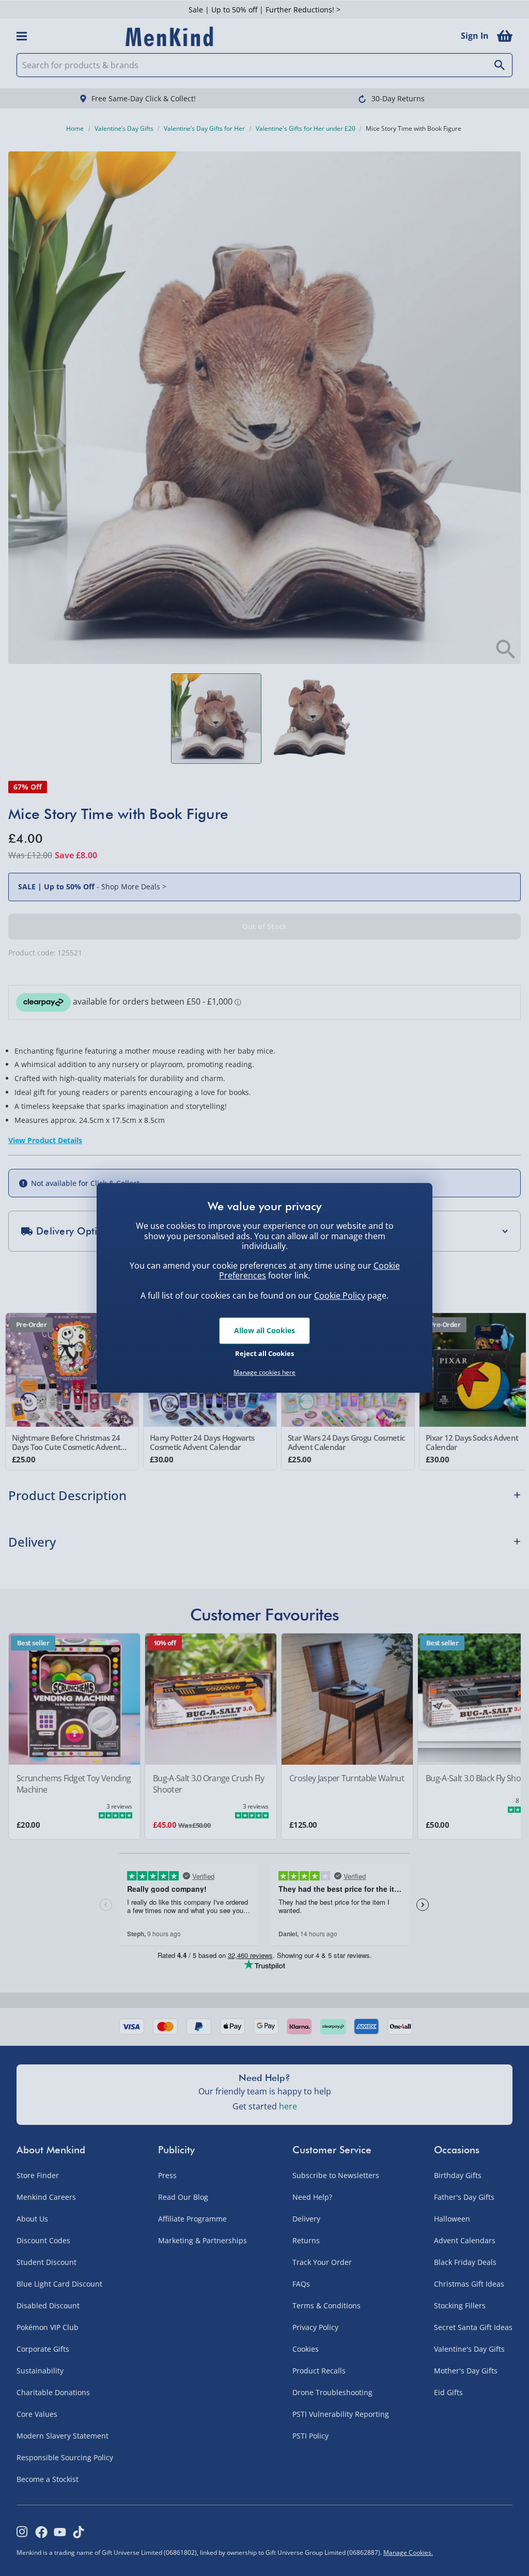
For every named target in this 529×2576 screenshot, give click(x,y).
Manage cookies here (264, 1372)
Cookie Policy (340, 1295)
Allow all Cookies (264, 1330)
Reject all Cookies (264, 1353)
